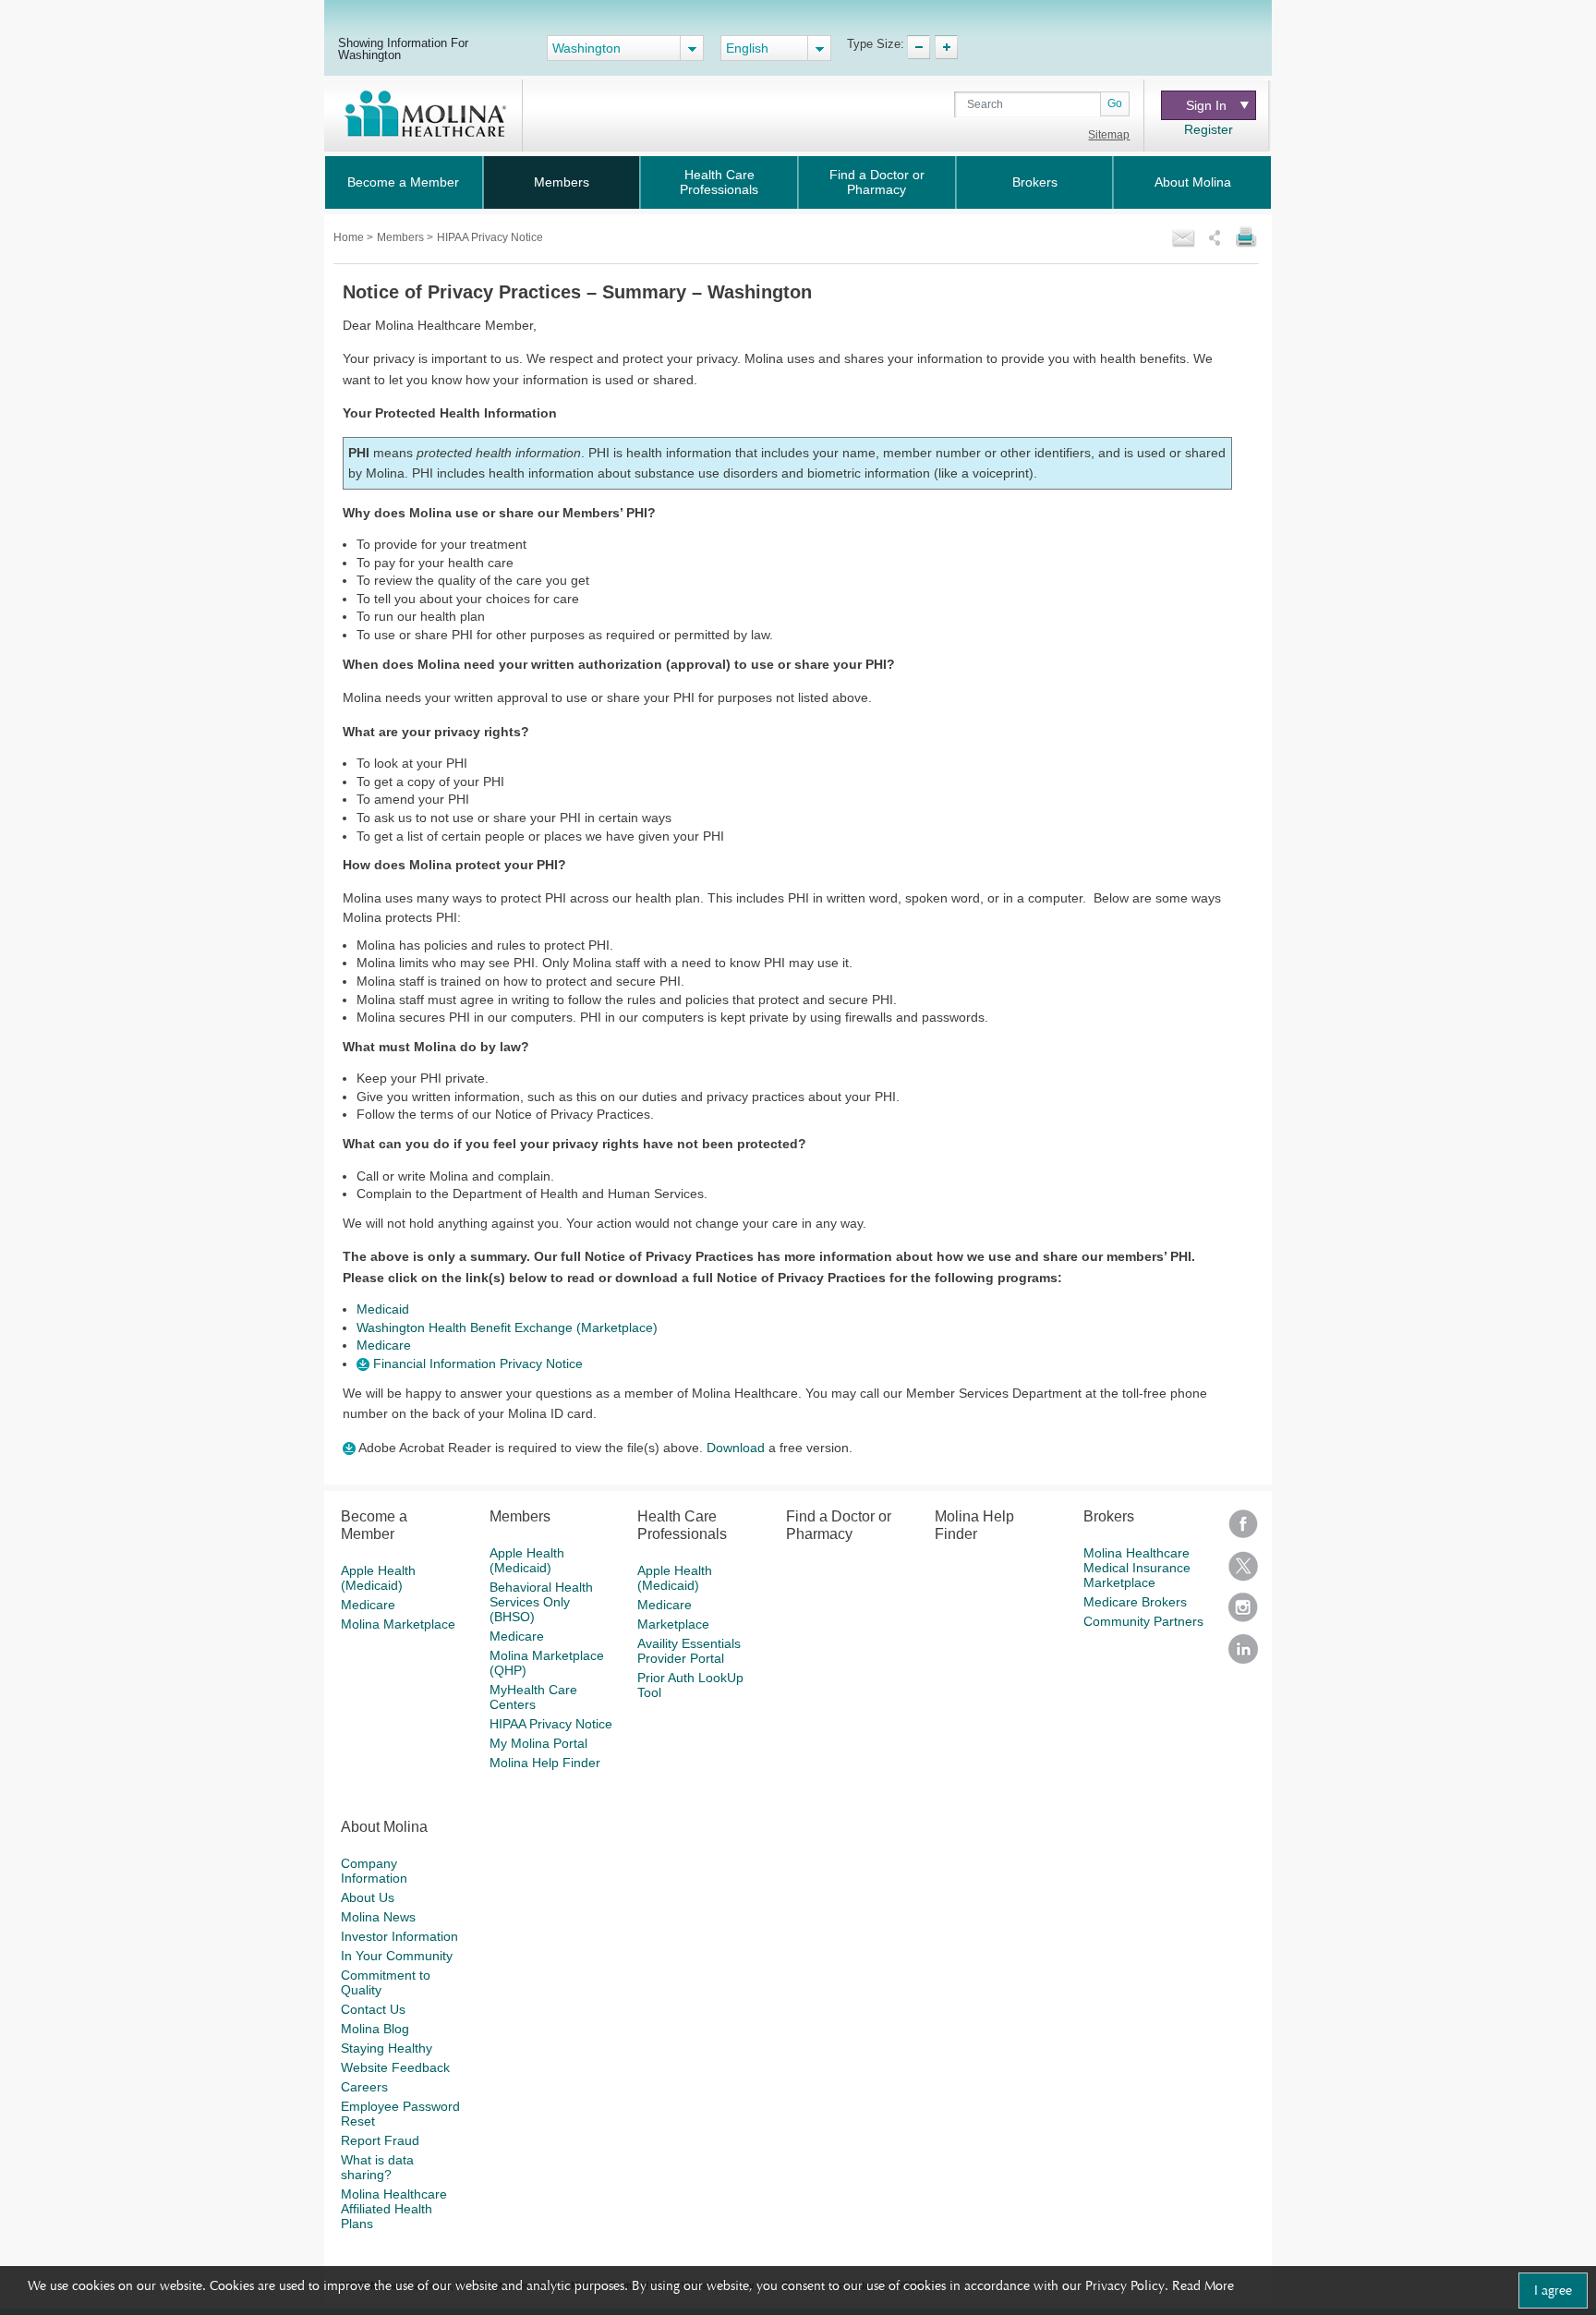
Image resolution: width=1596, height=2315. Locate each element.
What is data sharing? (377, 2167)
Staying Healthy (387, 2048)
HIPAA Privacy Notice (551, 1724)
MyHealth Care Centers (533, 1697)
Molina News (378, 1917)
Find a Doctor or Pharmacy (877, 182)
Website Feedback (395, 2067)
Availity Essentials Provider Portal (689, 1651)
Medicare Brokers (1135, 1602)
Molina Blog (375, 2029)
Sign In (1206, 105)
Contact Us (373, 2009)
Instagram (1243, 1613)
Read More (1203, 2285)
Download (736, 1448)
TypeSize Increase (946, 47)
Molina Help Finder (545, 1763)
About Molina (1193, 182)
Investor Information (399, 1936)
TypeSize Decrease (919, 47)
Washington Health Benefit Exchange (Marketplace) (507, 1327)
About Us (368, 1897)
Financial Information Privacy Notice (476, 1364)
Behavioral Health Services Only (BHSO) (541, 1602)
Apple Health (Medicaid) (378, 1578)
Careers (364, 2087)
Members (562, 182)
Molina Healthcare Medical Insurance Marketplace (1137, 1568)
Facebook (1243, 1530)
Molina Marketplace (398, 1624)
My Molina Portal (538, 1743)
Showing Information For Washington (403, 48)
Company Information (374, 1871)
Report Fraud (380, 2140)
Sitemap (1109, 135)
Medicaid (383, 1309)
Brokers (1035, 182)
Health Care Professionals (719, 182)
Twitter (1243, 1572)
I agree (1553, 2290)
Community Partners (1143, 1621)
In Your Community (397, 1956)
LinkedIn (1243, 1655)
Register (1209, 129)
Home (350, 237)
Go (1115, 103)
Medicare (384, 1345)
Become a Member (403, 182)
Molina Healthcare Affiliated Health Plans (394, 2209)
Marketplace (673, 1624)
